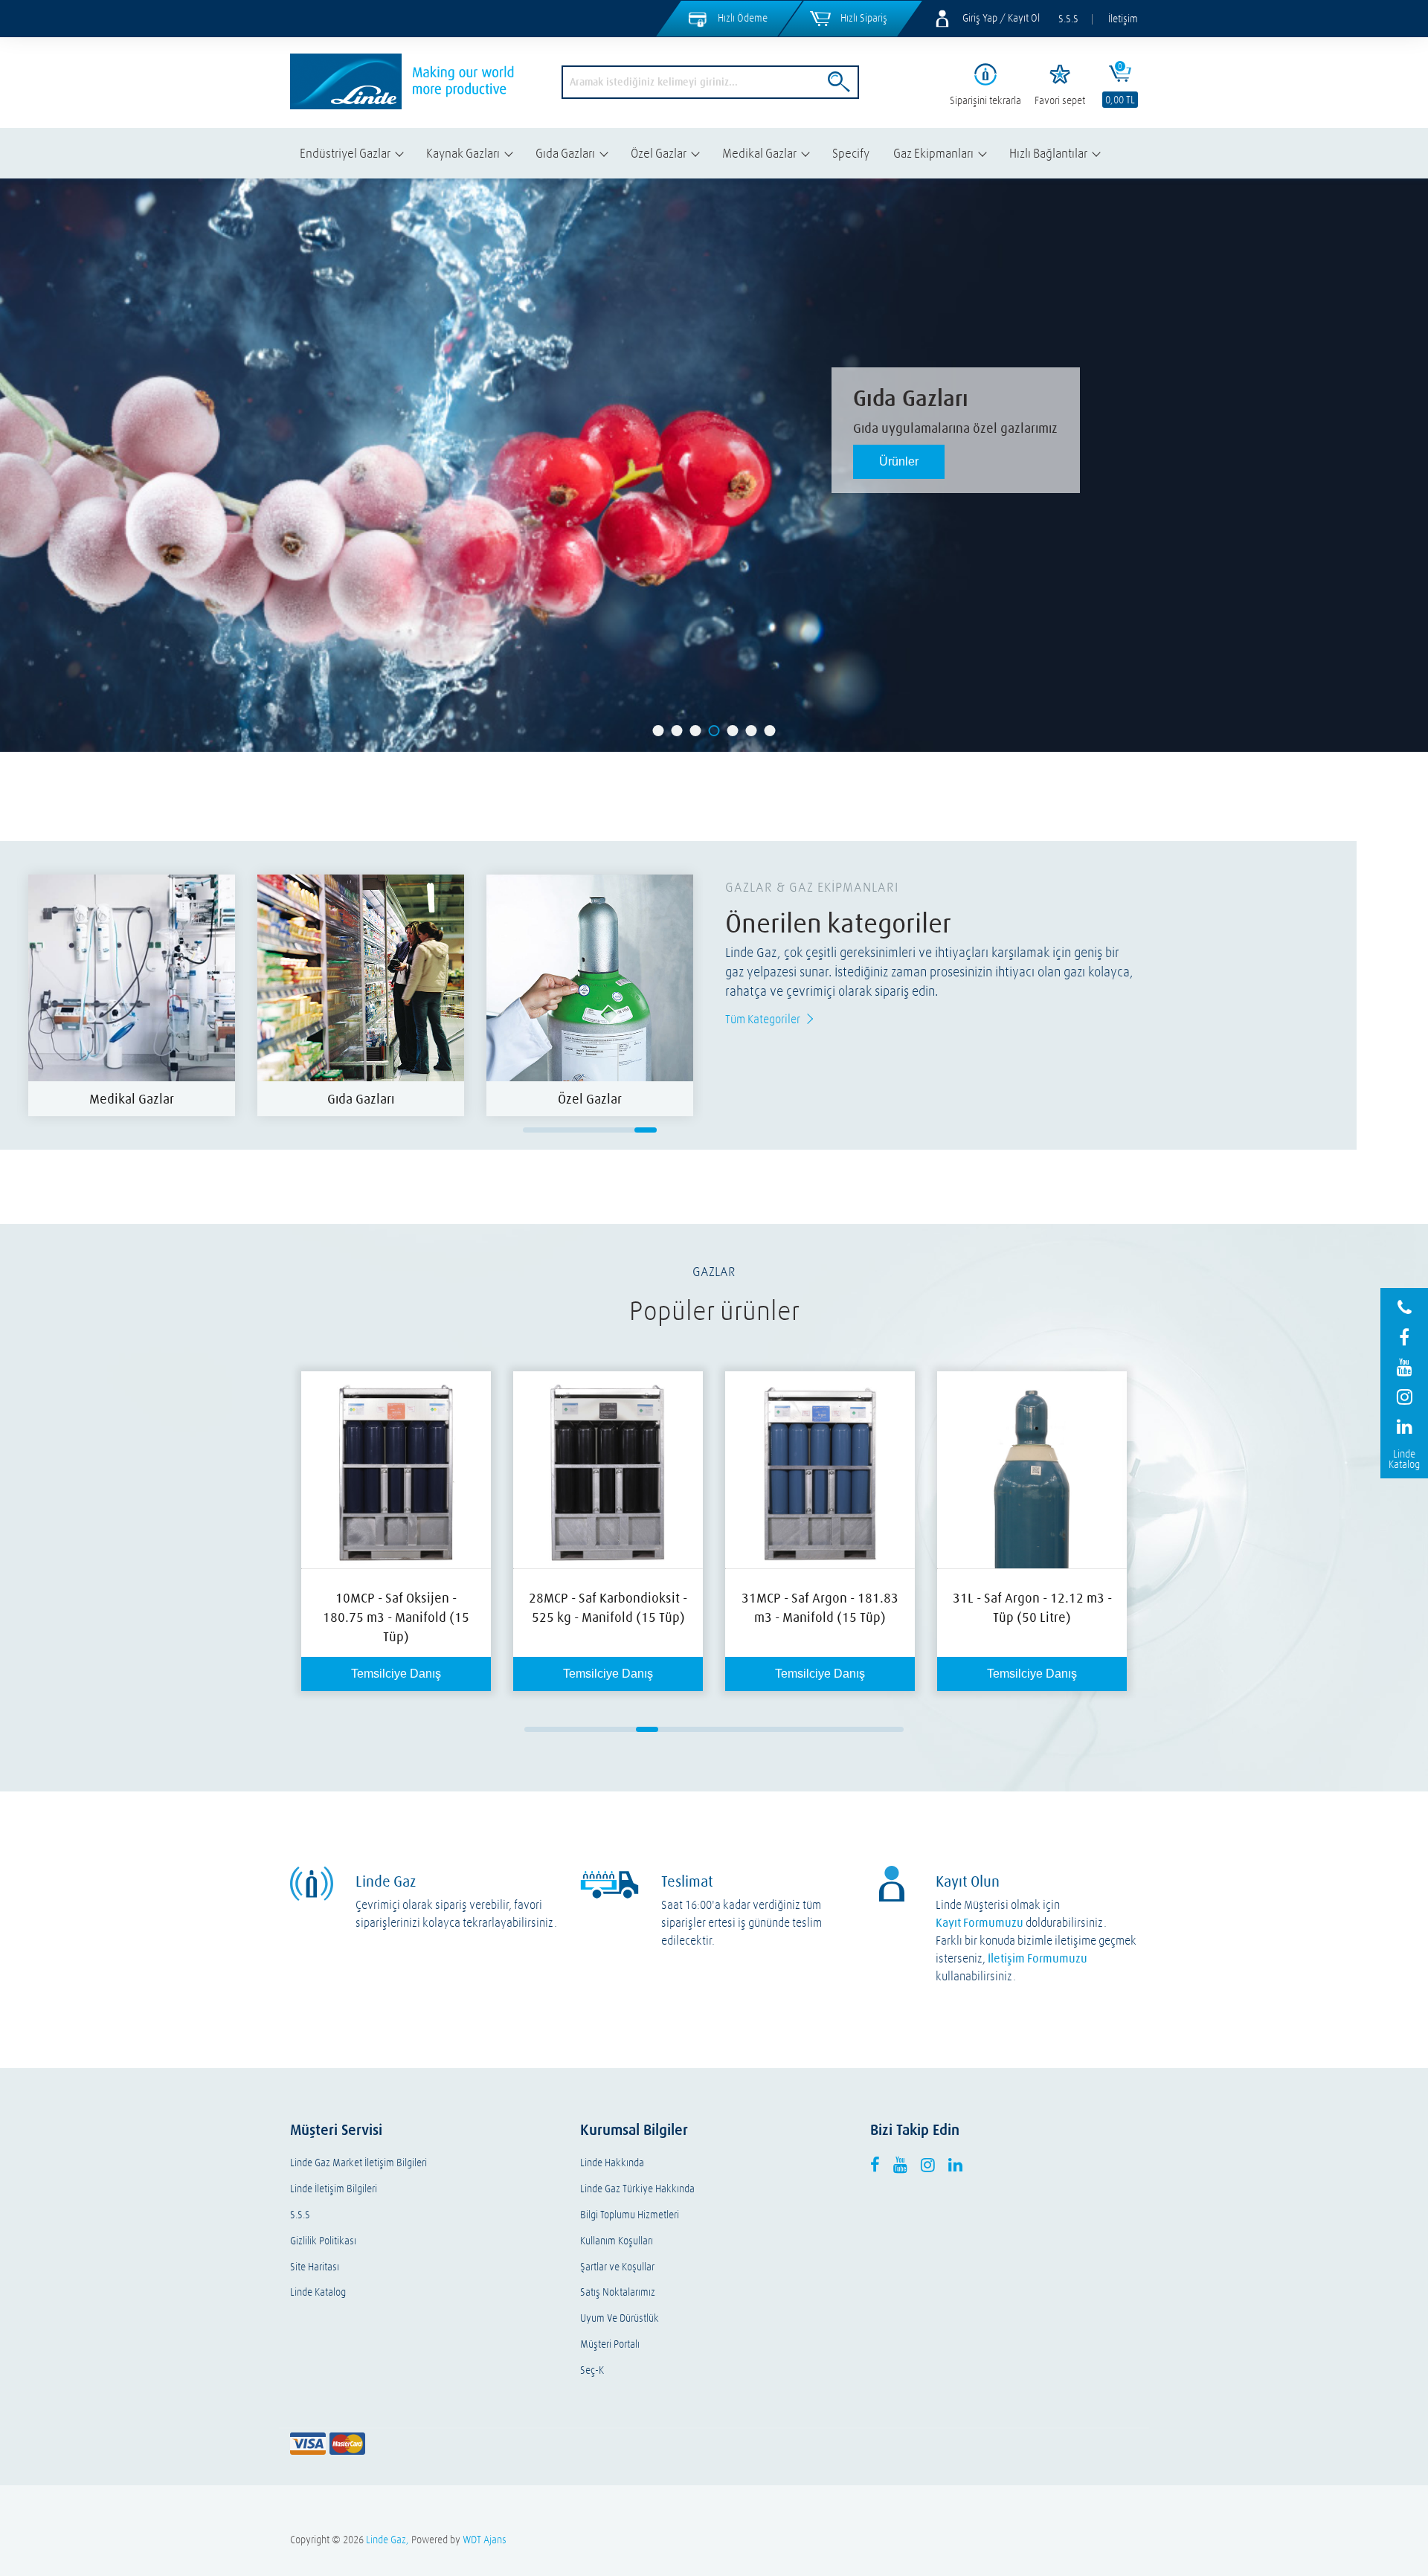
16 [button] (870, 1729)
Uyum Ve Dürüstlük (620, 2318)
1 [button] (534, 1130)
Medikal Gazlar (759, 153)
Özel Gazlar (659, 153)
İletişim (1123, 19)
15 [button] (848, 1729)
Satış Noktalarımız (618, 2292)
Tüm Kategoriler (763, 1019)
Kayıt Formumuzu (980, 1922)
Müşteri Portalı (610, 2344)
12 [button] (781, 1729)
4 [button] (601, 1130)
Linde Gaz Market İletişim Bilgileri (358, 2163)
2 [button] (556, 1130)
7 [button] (669, 1729)
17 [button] (892, 1729)
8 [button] (692, 1729)
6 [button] (646, 1130)
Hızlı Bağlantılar (1048, 153)
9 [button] (714, 1729)
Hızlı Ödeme (743, 18)
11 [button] (759, 1729)
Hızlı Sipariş (864, 18)
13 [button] (803, 1729)
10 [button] (736, 1729)
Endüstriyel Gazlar (345, 153)
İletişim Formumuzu (1038, 1958)
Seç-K (592, 2370)
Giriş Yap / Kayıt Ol (1001, 18)
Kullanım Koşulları (617, 2241)
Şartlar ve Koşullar (617, 2267)
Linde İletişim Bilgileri (334, 2189)
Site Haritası (315, 2267)
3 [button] (579, 1130)
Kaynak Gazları (463, 153)
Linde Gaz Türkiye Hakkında (637, 2189)
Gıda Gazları (565, 153)
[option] (132, 995)
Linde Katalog (318, 2292)
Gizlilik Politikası (323, 2241)
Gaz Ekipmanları (933, 153)
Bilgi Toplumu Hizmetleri (630, 2215)
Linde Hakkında (612, 2163)
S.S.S (1068, 19)
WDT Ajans (485, 2540)
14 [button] (826, 1729)
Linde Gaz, (387, 2540)
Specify (851, 153)
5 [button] (623, 1130)
